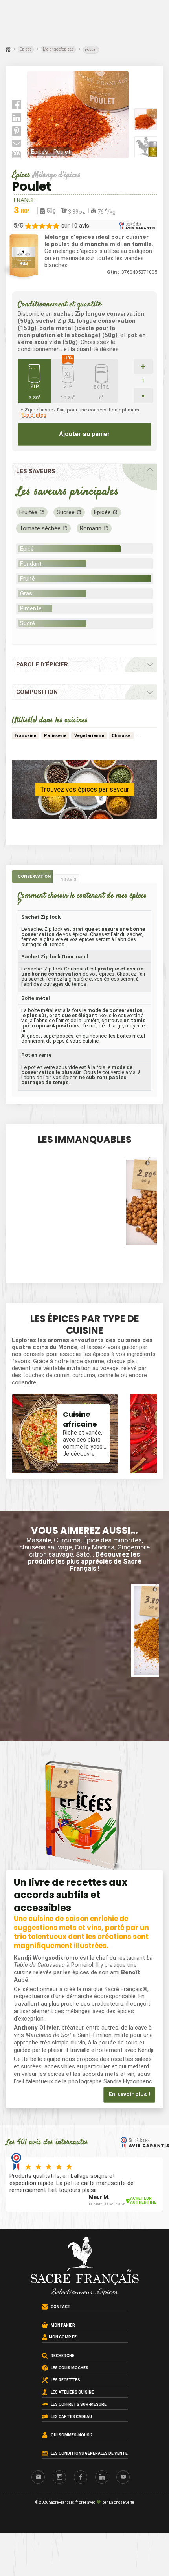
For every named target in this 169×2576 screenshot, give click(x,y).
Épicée (102, 512)
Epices (26, 49)
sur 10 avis (75, 226)
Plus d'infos (33, 415)
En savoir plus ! (129, 2094)
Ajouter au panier (84, 434)
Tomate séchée (40, 528)
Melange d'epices (58, 49)
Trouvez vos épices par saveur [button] (85, 789)
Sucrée (66, 512)
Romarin (91, 528)
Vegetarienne (89, 736)
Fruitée (28, 512)
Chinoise (121, 736)
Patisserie (55, 736)
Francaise (25, 736)
